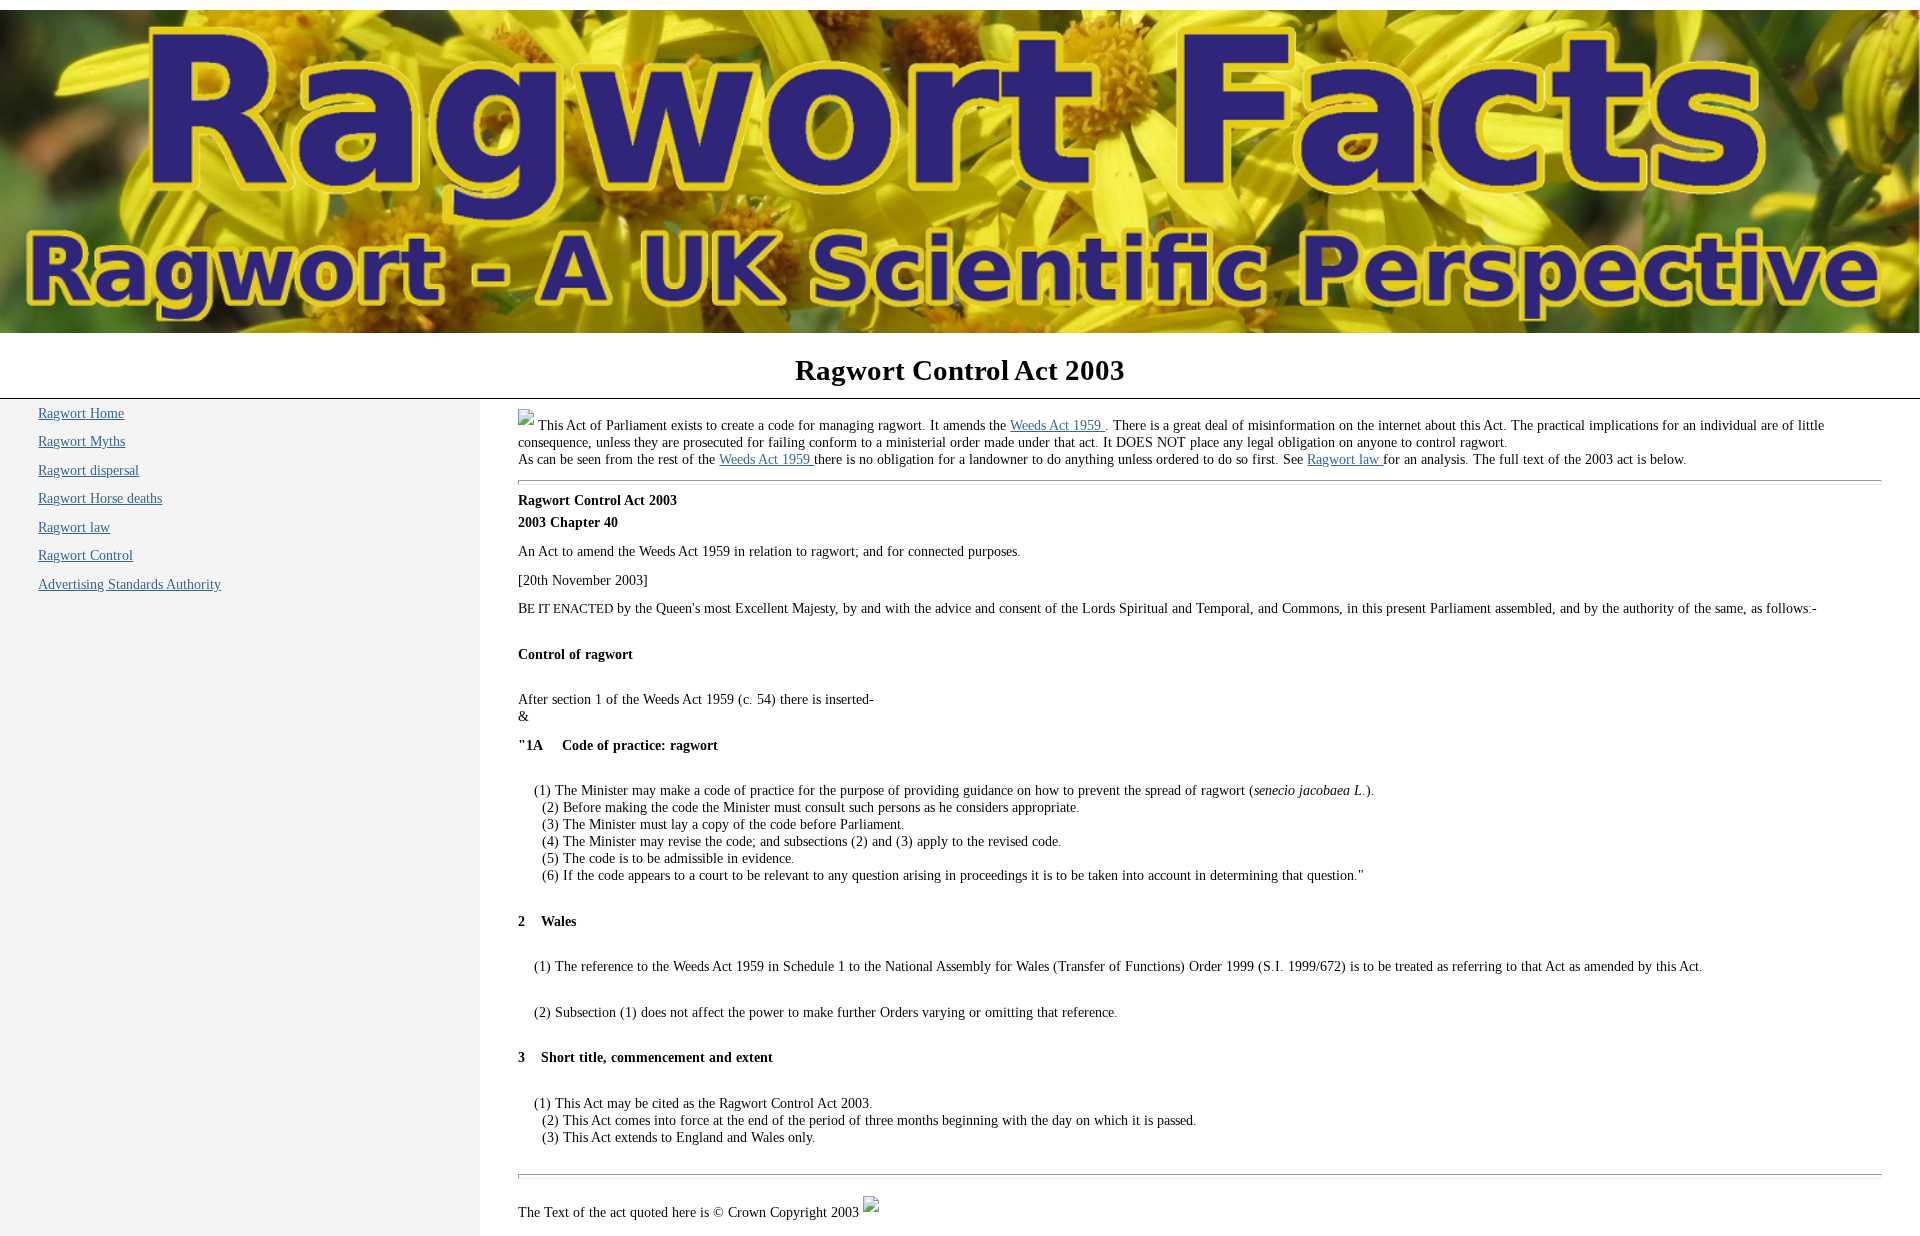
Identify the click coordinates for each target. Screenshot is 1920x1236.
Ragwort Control (85, 555)
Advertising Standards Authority (129, 584)
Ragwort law (1345, 459)
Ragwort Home (81, 413)
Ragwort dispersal (88, 470)
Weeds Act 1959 (1057, 425)
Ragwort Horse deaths (100, 498)
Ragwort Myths (81, 441)
